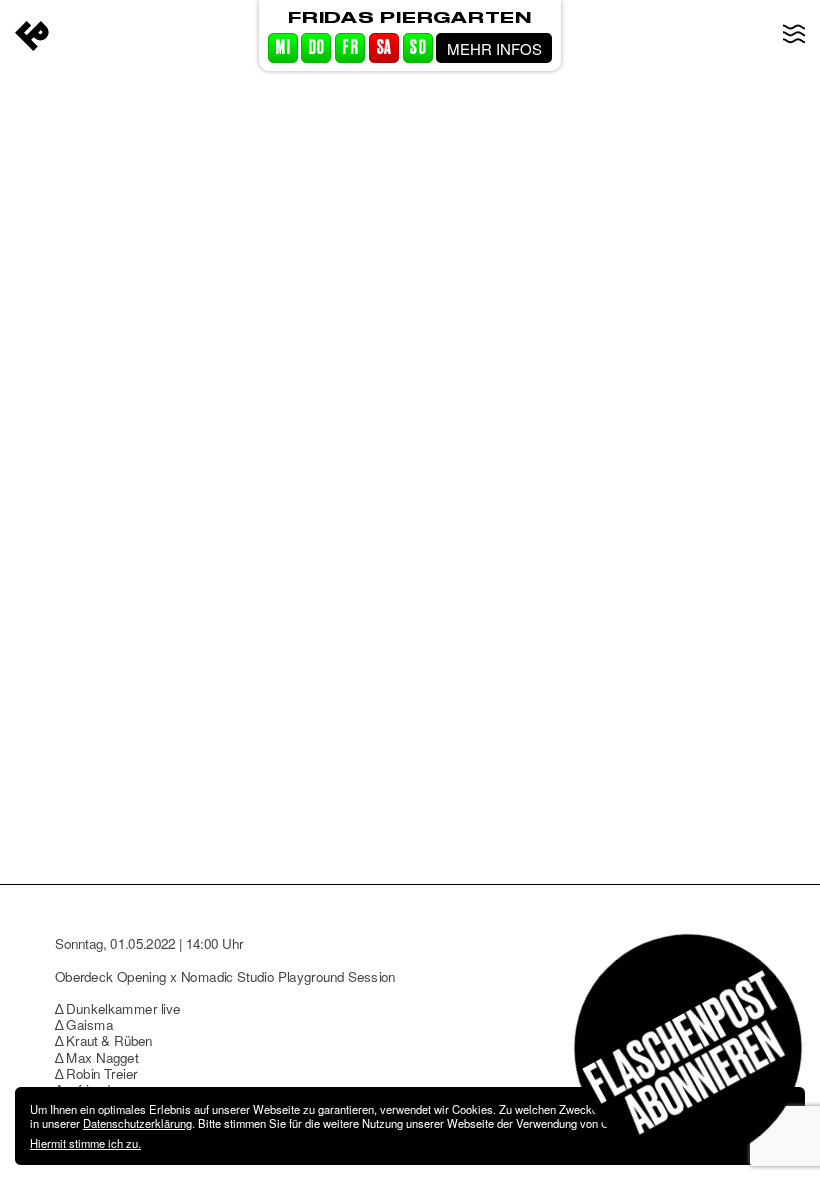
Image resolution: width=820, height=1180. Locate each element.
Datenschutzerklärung (137, 1123)
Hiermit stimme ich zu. (85, 1143)
